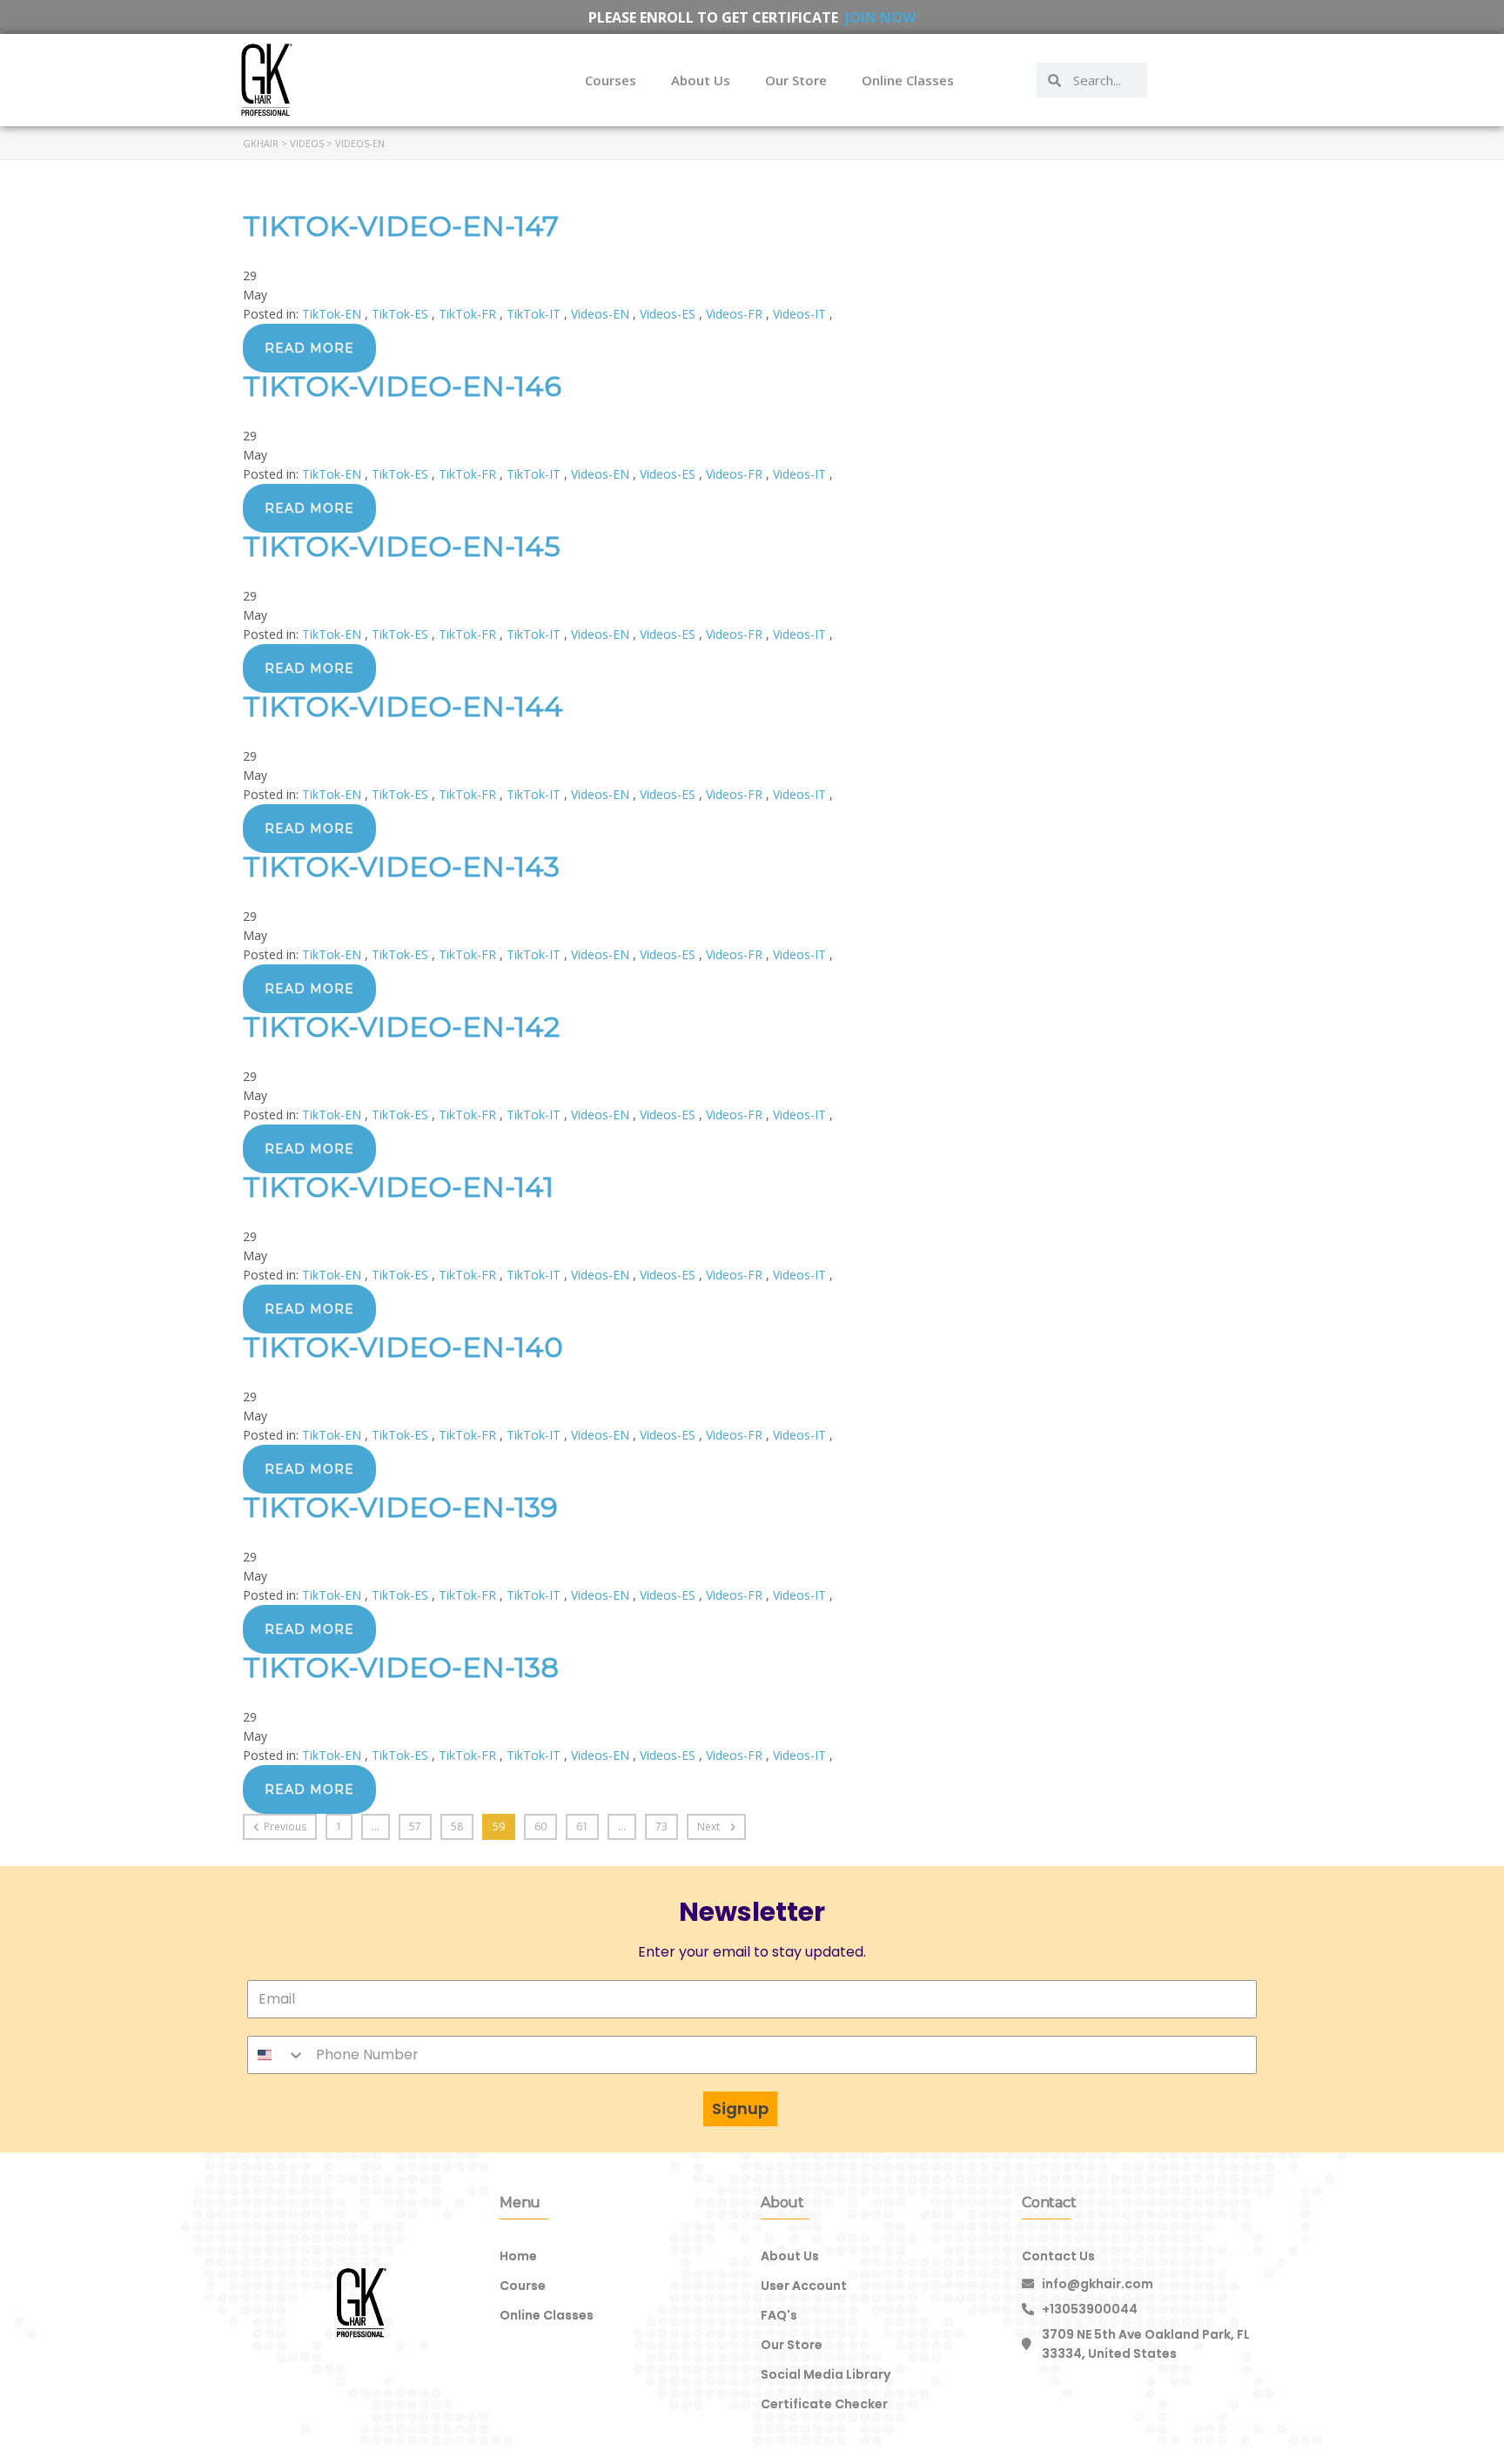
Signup (740, 2108)
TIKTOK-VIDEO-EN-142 (401, 1027)
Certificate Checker (824, 2404)
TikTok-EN (333, 314)
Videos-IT (801, 314)
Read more (309, 348)
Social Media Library (826, 2374)
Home (518, 2256)
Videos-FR (736, 314)
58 (457, 1826)
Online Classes (908, 80)
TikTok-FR (469, 314)
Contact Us (1058, 2256)
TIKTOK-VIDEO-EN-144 (403, 706)
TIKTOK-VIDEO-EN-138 (401, 1667)
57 (415, 1826)
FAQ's (779, 2315)
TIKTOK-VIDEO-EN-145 (402, 546)
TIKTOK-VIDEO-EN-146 (402, 386)
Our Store (796, 80)
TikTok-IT (535, 314)
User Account (804, 2286)
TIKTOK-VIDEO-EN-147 (401, 226)
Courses (611, 80)
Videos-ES (669, 314)
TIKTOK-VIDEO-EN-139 (400, 1507)
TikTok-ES (402, 314)
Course (523, 2286)
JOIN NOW (880, 17)
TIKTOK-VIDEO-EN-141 (398, 1187)
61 (582, 1826)
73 (661, 1826)
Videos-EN (602, 314)
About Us (701, 80)
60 (540, 1826)
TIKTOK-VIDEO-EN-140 (403, 1347)
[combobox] (277, 2055)
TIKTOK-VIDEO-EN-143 (401, 866)
